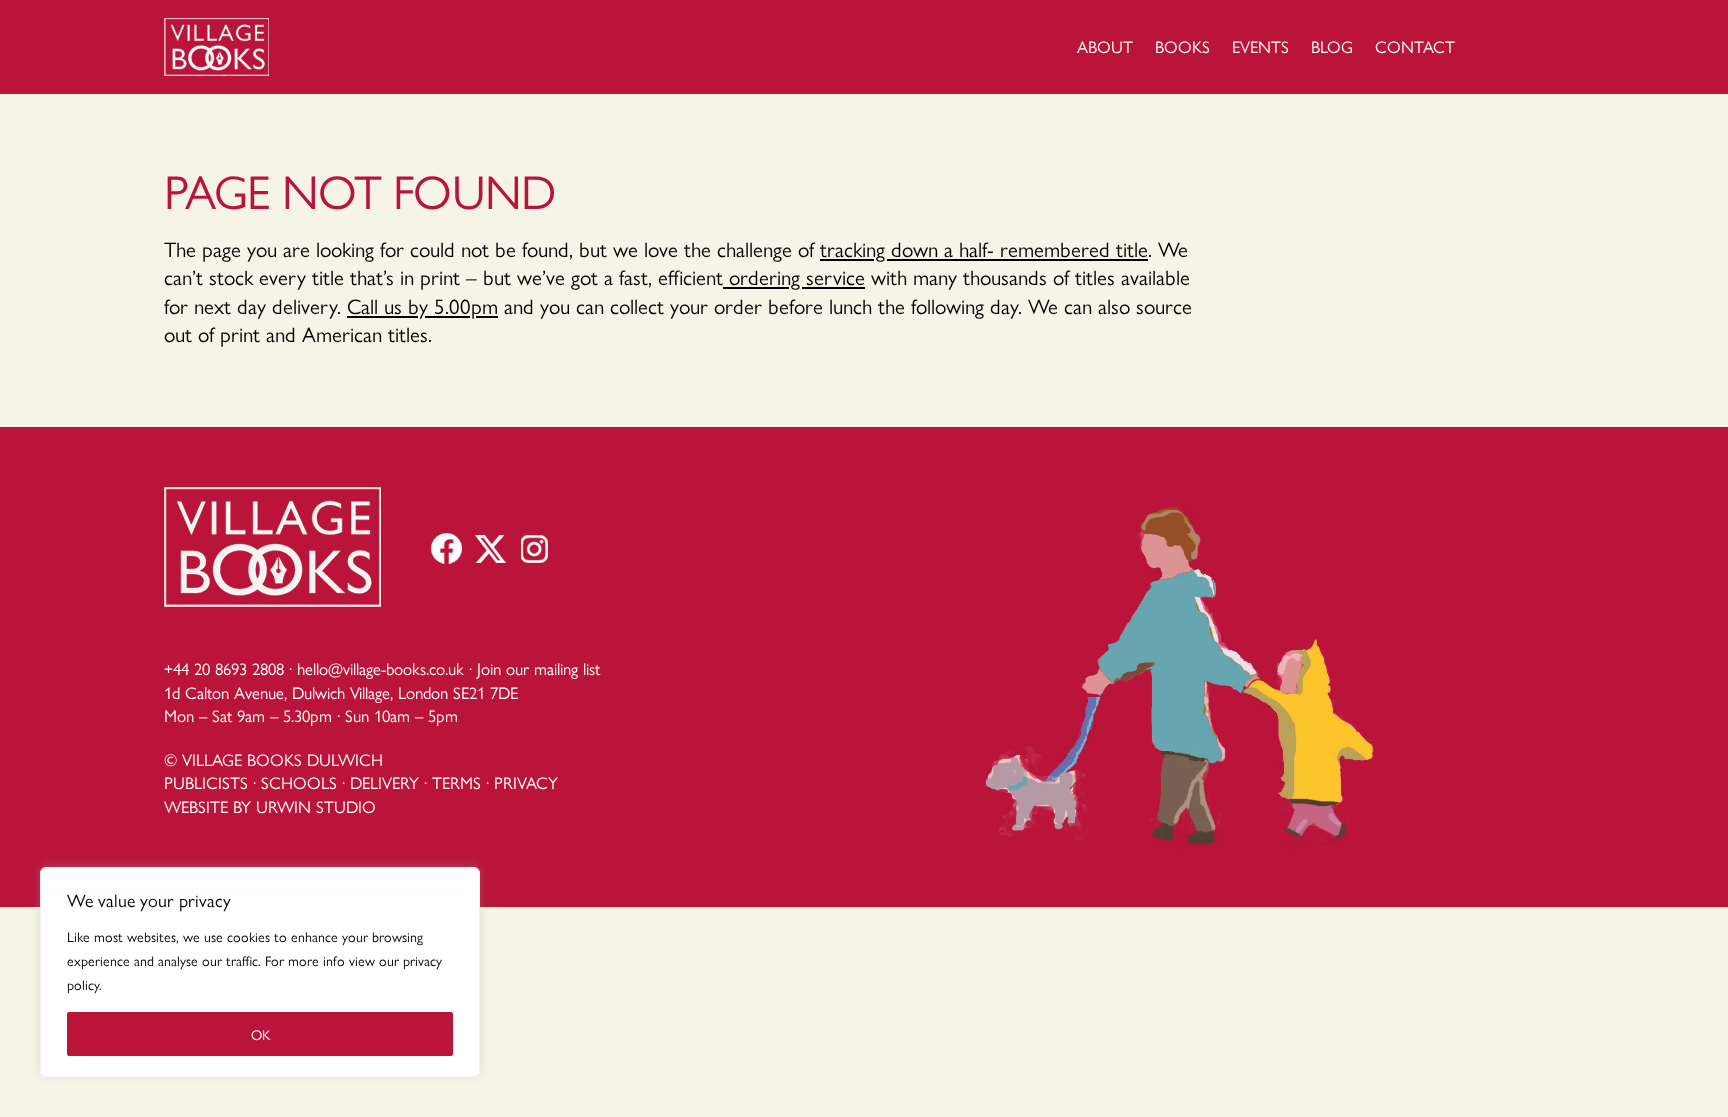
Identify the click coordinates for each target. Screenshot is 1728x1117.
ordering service (794, 276)
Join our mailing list (538, 668)
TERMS (456, 782)
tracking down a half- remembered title (984, 248)
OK (260, 1034)
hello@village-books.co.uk (380, 668)
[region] (260, 972)
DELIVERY (384, 782)
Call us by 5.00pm (422, 305)
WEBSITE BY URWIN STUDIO (270, 806)
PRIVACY (526, 782)
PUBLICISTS (206, 782)
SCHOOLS (299, 782)
